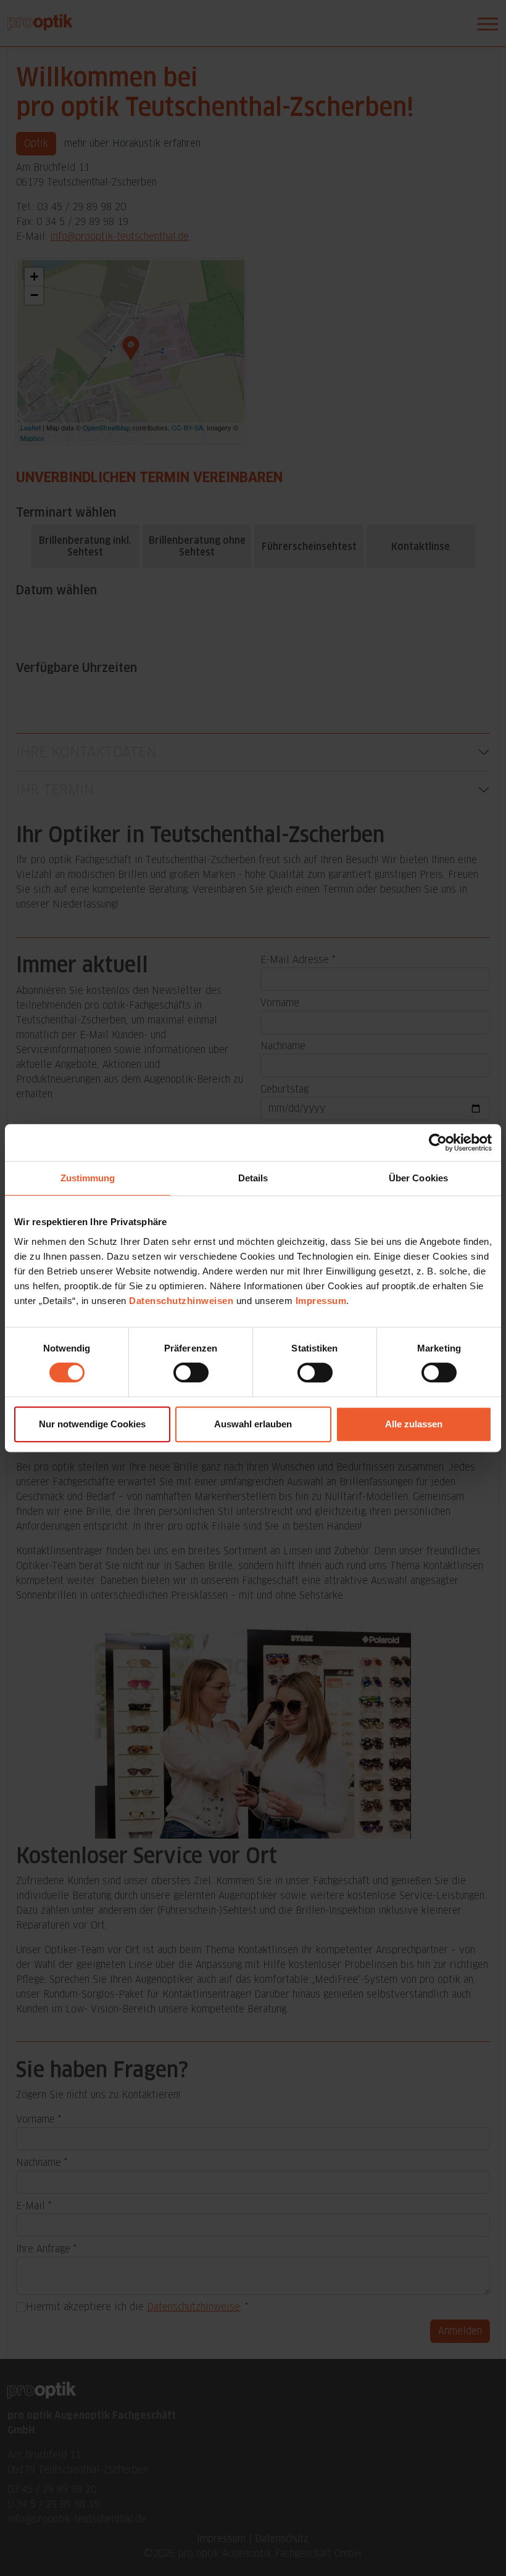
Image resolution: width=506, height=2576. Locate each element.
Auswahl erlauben (253, 1424)
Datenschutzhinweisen (181, 1301)
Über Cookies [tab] (418, 1178)
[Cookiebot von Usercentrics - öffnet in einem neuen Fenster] (438, 1142)
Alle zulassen (414, 1424)
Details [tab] (253, 1178)
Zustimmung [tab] (88, 1178)
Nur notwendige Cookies (92, 1424)
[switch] (191, 1372)
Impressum (321, 1301)
